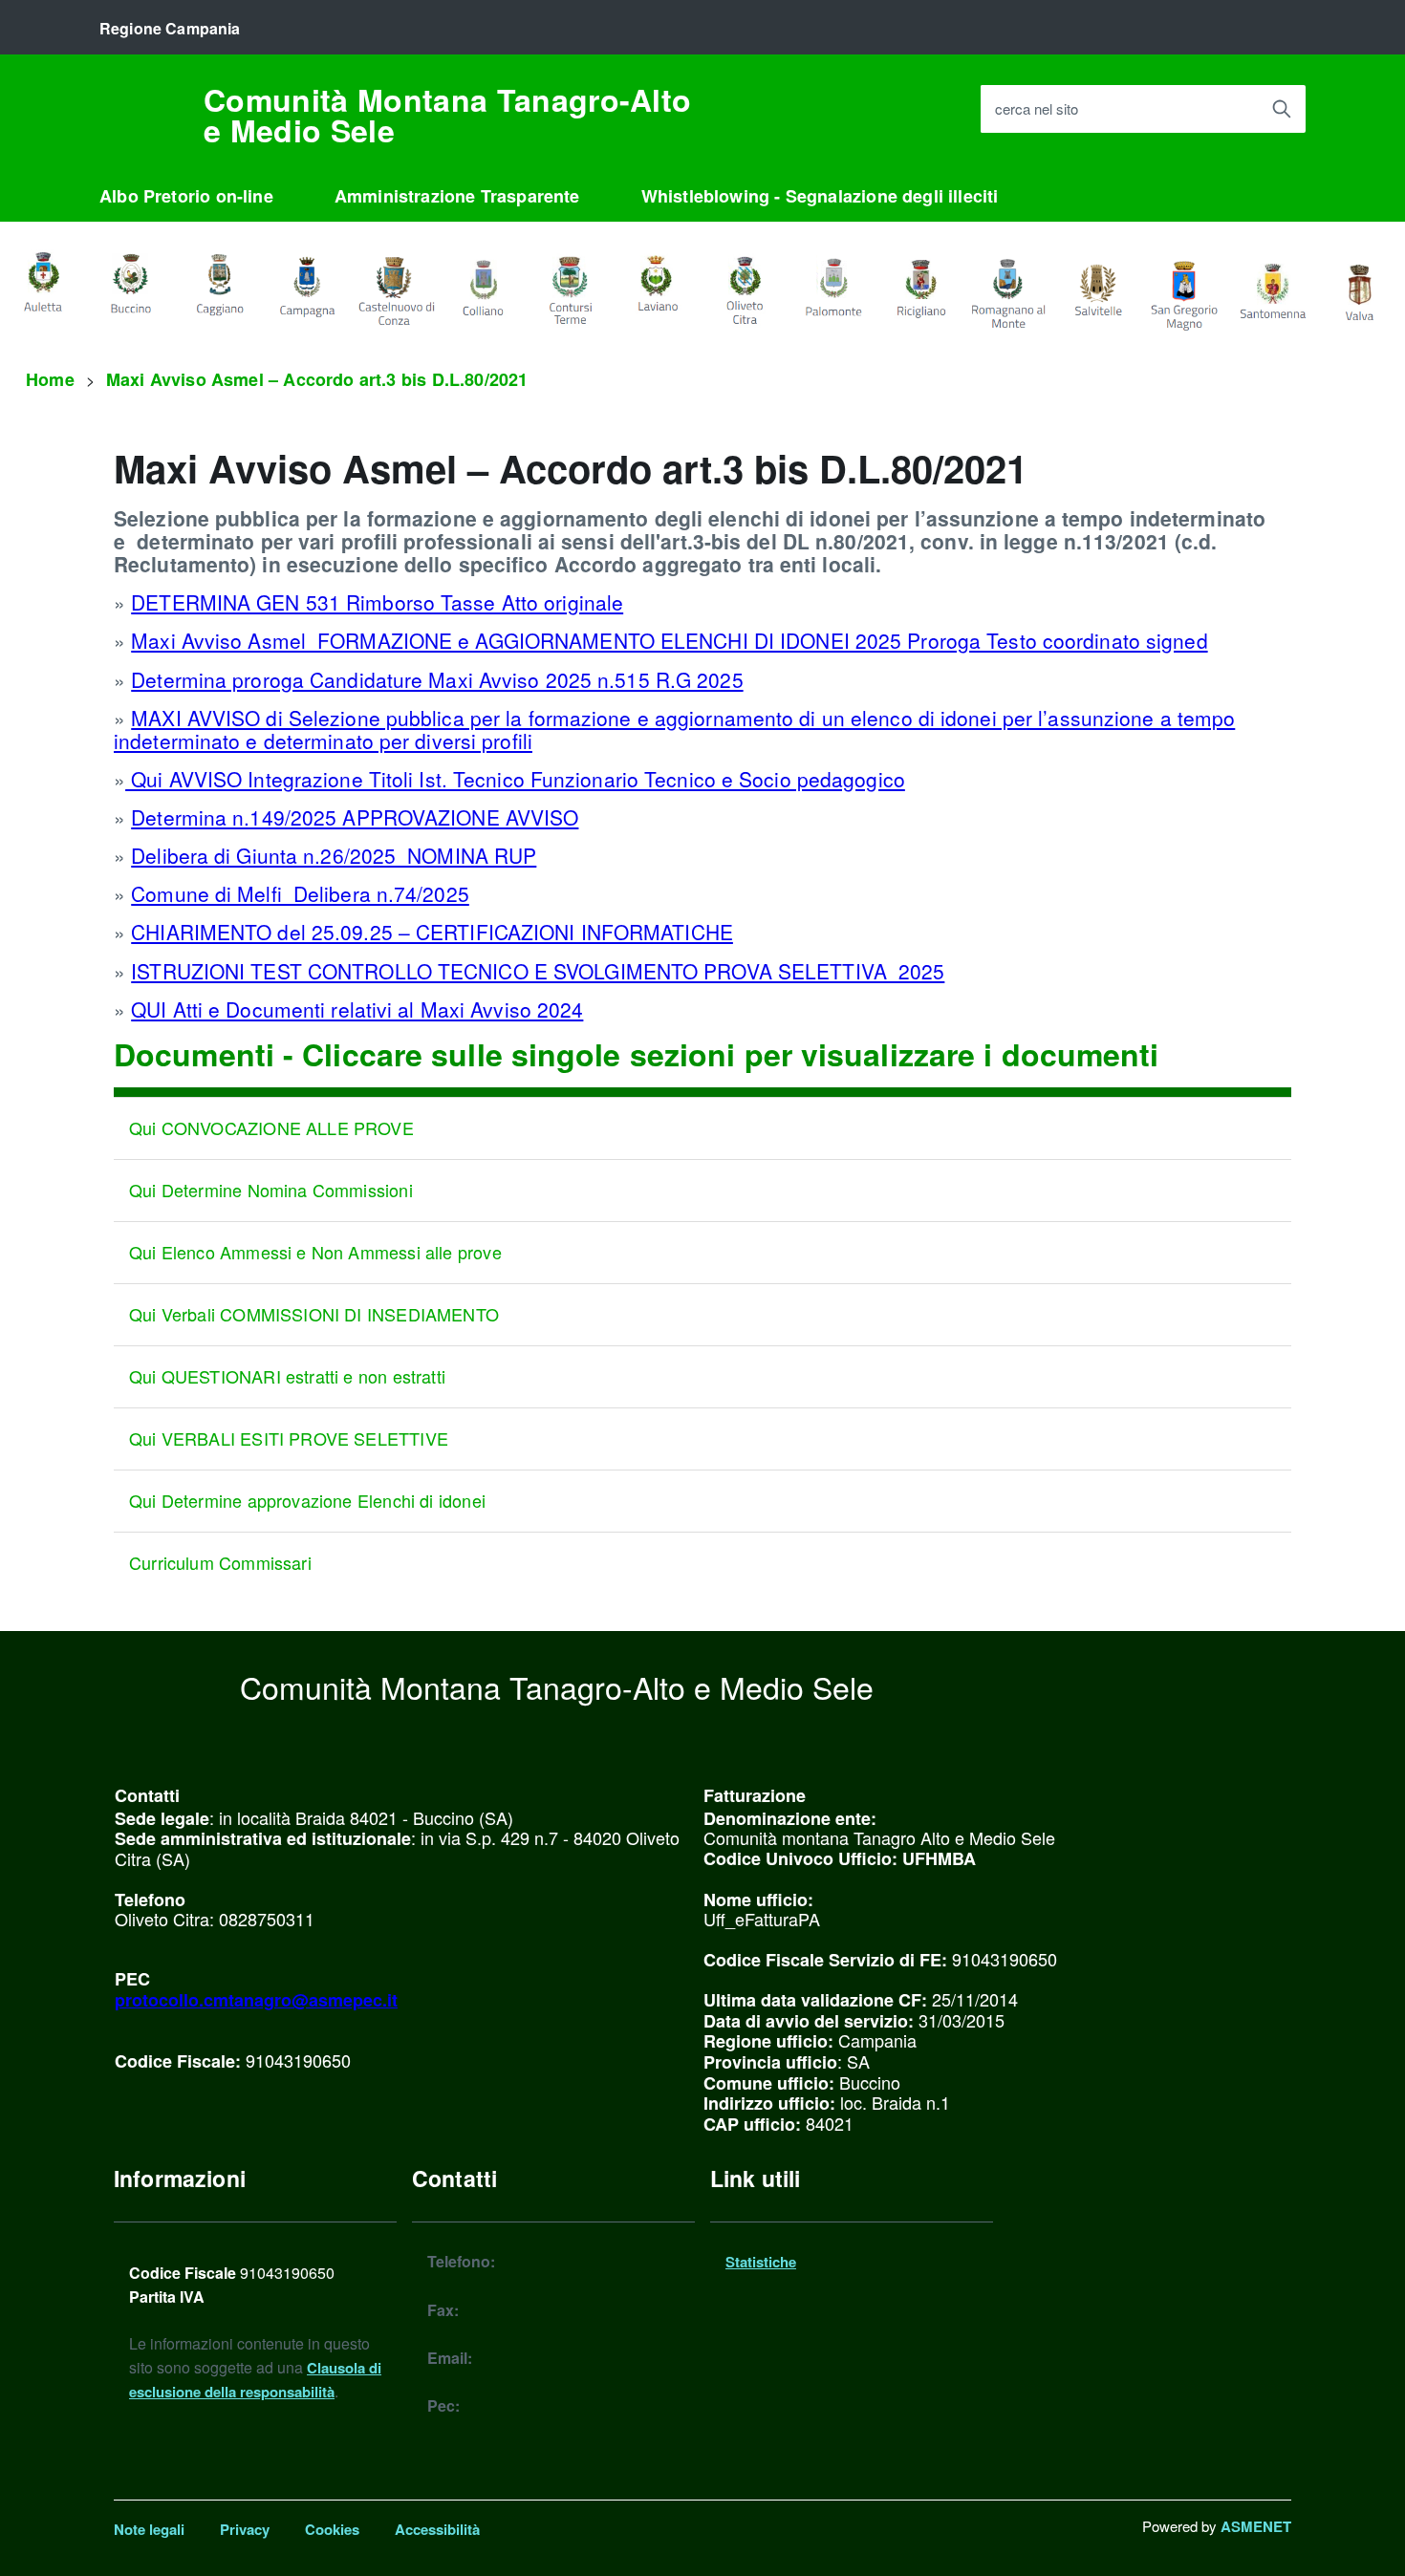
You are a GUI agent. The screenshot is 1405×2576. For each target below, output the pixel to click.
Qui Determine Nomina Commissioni (271, 1190)
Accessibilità (437, 2529)
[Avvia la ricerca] (1282, 109)
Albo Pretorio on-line (186, 196)
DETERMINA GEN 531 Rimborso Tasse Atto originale (377, 602)
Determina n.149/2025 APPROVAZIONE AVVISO (355, 817)
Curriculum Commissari (220, 1562)
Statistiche (761, 2262)
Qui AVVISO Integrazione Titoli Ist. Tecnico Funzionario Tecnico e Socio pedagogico (515, 779)
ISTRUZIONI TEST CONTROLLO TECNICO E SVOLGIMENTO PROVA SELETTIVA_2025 (538, 971)
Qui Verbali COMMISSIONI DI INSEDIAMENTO (314, 1314)
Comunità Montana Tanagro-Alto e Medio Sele (447, 115)
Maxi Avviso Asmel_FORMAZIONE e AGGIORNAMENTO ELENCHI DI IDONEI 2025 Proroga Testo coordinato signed (669, 640)
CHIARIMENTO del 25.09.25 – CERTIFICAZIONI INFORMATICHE (432, 932)
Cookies (332, 2529)
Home (50, 379)
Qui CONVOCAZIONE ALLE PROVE (271, 1127)
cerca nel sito (1037, 109)
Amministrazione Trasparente (457, 196)
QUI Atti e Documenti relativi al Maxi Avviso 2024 (357, 1009)
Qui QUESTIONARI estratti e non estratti (287, 1376)
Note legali (149, 2529)
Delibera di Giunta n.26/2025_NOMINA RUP (334, 855)
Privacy (245, 2529)
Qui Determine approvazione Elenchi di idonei (307, 1500)
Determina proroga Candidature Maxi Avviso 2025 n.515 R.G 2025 (437, 679)
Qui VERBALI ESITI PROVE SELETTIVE (289, 1438)
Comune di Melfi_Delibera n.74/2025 (300, 893)
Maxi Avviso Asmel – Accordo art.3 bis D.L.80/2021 (317, 379)
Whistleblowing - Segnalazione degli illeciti (820, 196)
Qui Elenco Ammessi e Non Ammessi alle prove (315, 1252)
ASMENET (1256, 2526)
